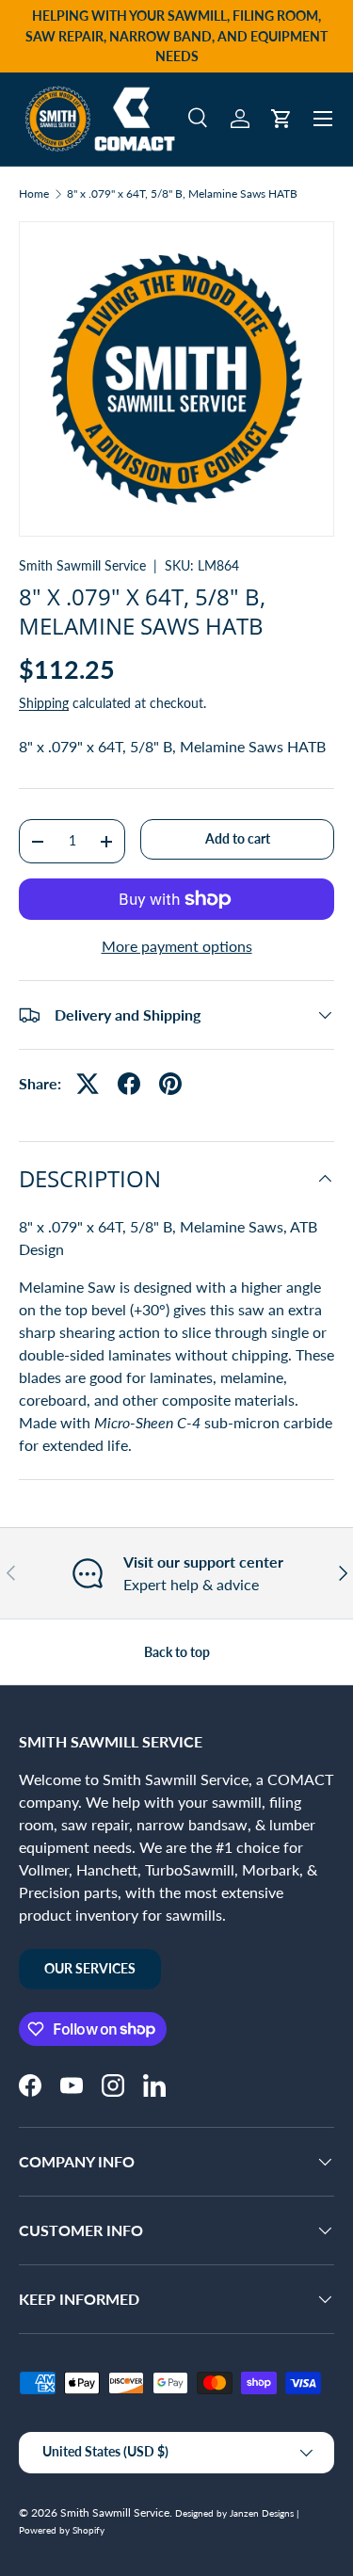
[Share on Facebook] (129, 1084)
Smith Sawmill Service (82, 565)
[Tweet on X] (88, 1084)
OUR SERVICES (90, 1968)
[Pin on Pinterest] (170, 1084)
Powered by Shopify (62, 2530)
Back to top (177, 1652)
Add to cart (238, 838)
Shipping (44, 703)
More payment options (177, 946)
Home (34, 194)
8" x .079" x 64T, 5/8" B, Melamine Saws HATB (182, 194)
